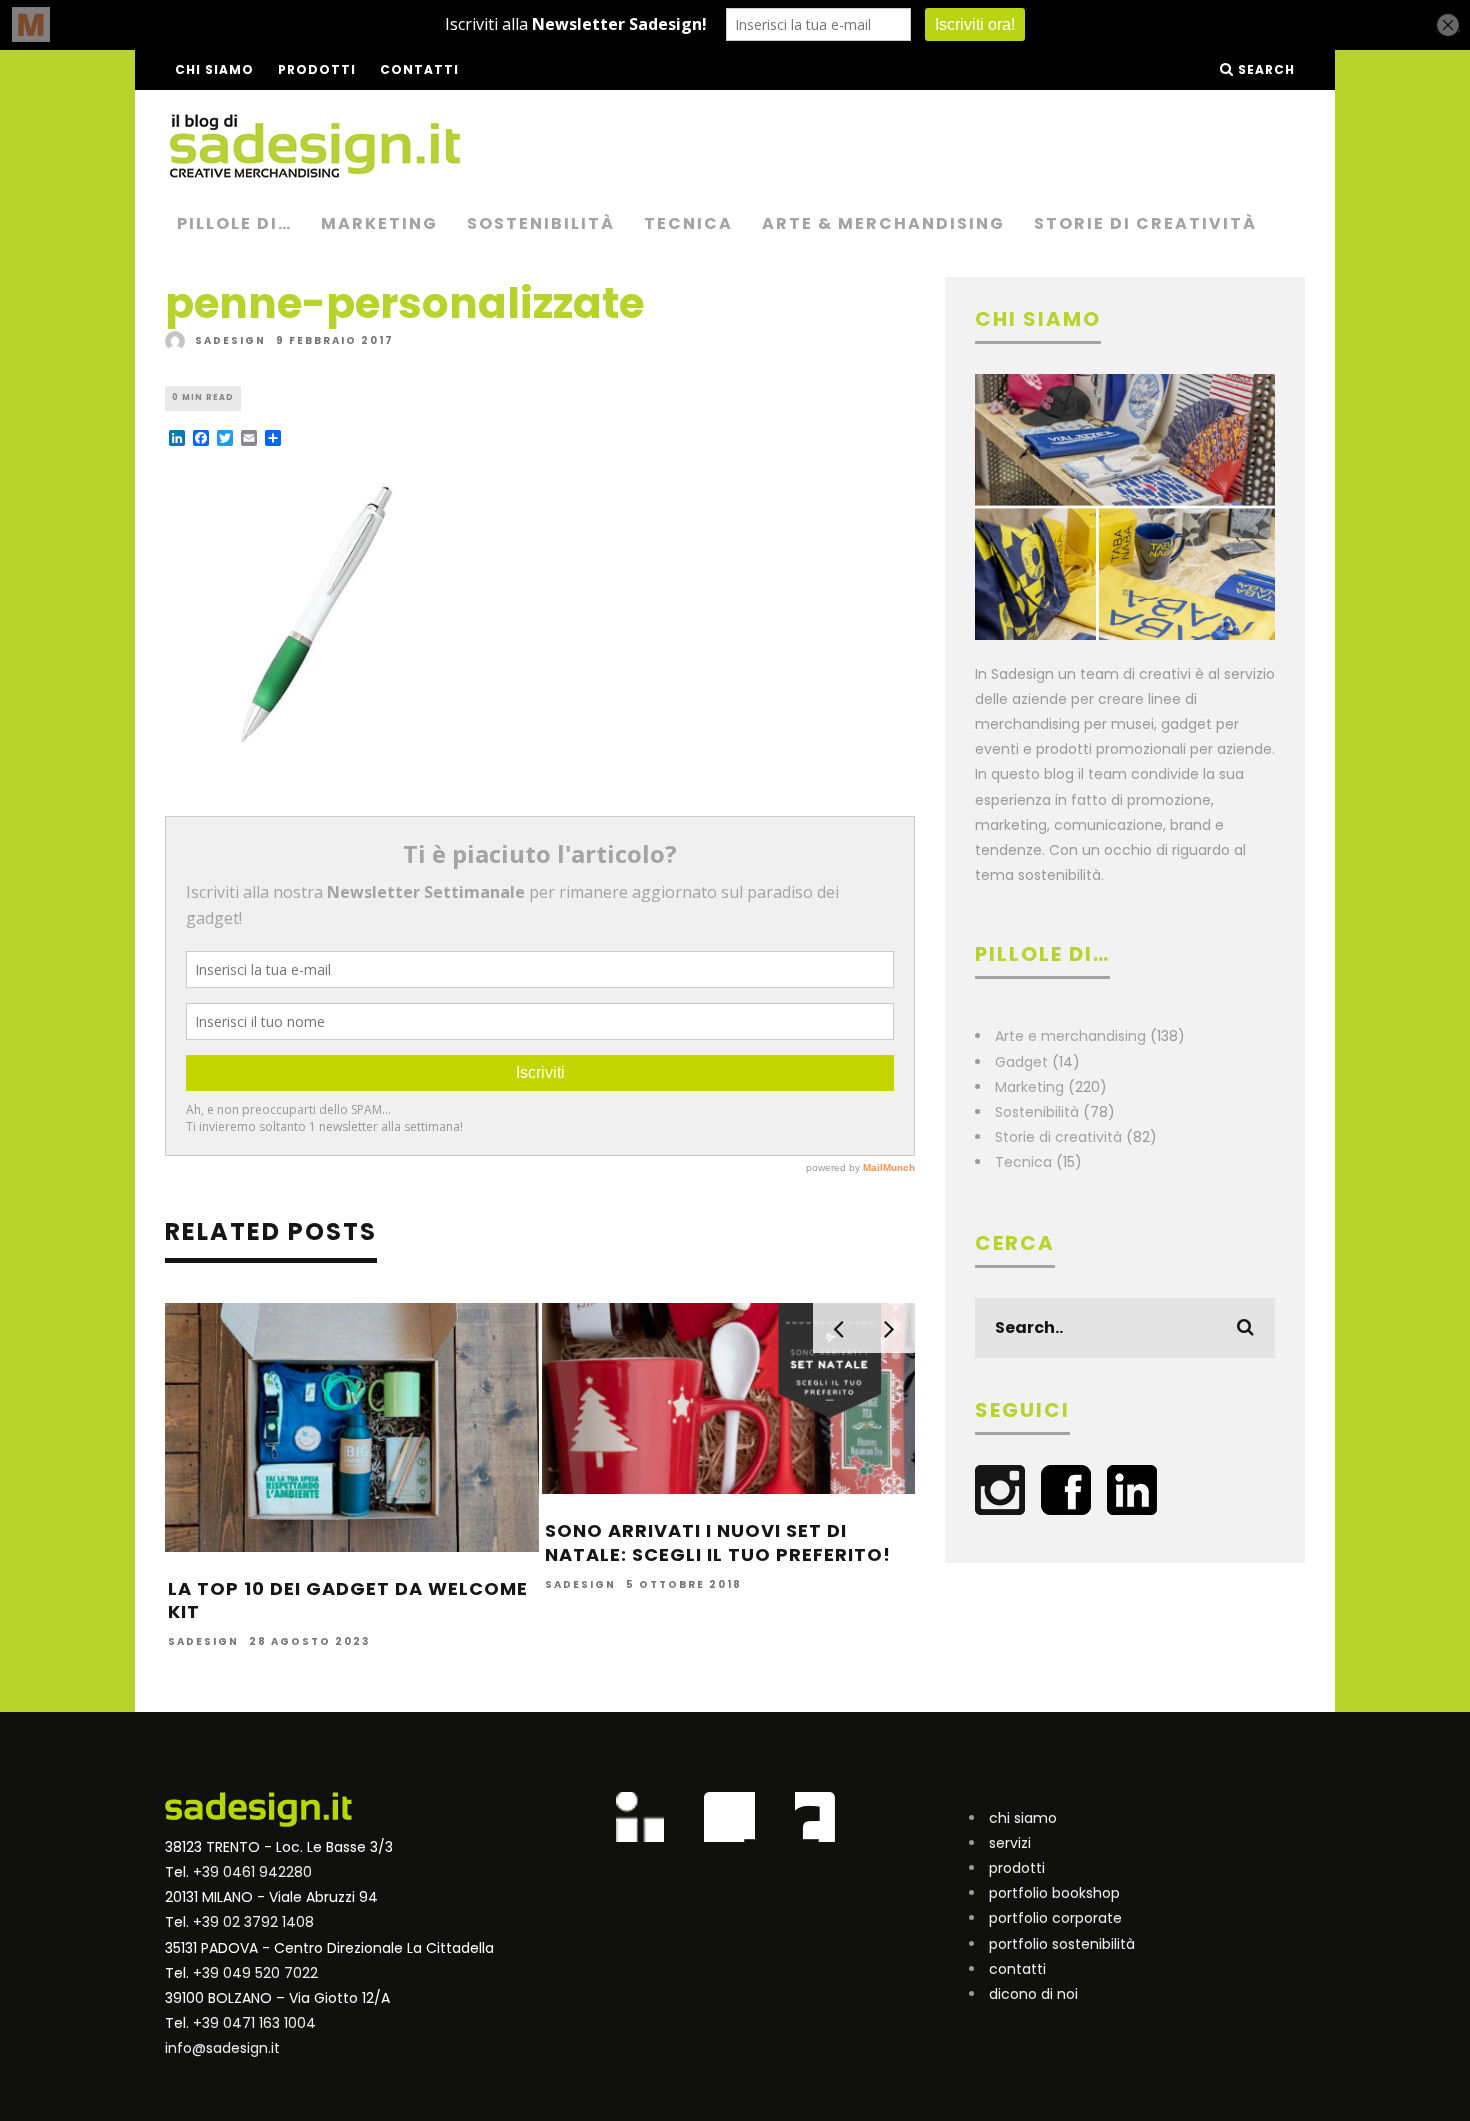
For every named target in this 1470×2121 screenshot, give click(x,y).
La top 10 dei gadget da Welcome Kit (348, 1600)
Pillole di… (234, 223)
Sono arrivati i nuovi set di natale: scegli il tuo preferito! (718, 1542)
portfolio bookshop (1054, 1893)
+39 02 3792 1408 (253, 1922)
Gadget (1021, 1062)
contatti (1017, 1969)
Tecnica (688, 223)
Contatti (419, 69)
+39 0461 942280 (252, 1872)
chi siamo (1023, 1818)
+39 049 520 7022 (255, 1973)
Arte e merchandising (1070, 1036)
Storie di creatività (1145, 223)
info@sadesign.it (222, 2048)
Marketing (379, 223)
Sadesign (230, 340)
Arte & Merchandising (883, 223)
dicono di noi (1033, 1994)
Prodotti (317, 69)
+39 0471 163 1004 (254, 2023)
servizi (1010, 1843)
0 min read (203, 397)
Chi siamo (214, 69)
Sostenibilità (541, 223)
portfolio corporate (1055, 1918)
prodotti (1017, 1868)
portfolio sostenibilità (1062, 1944)
